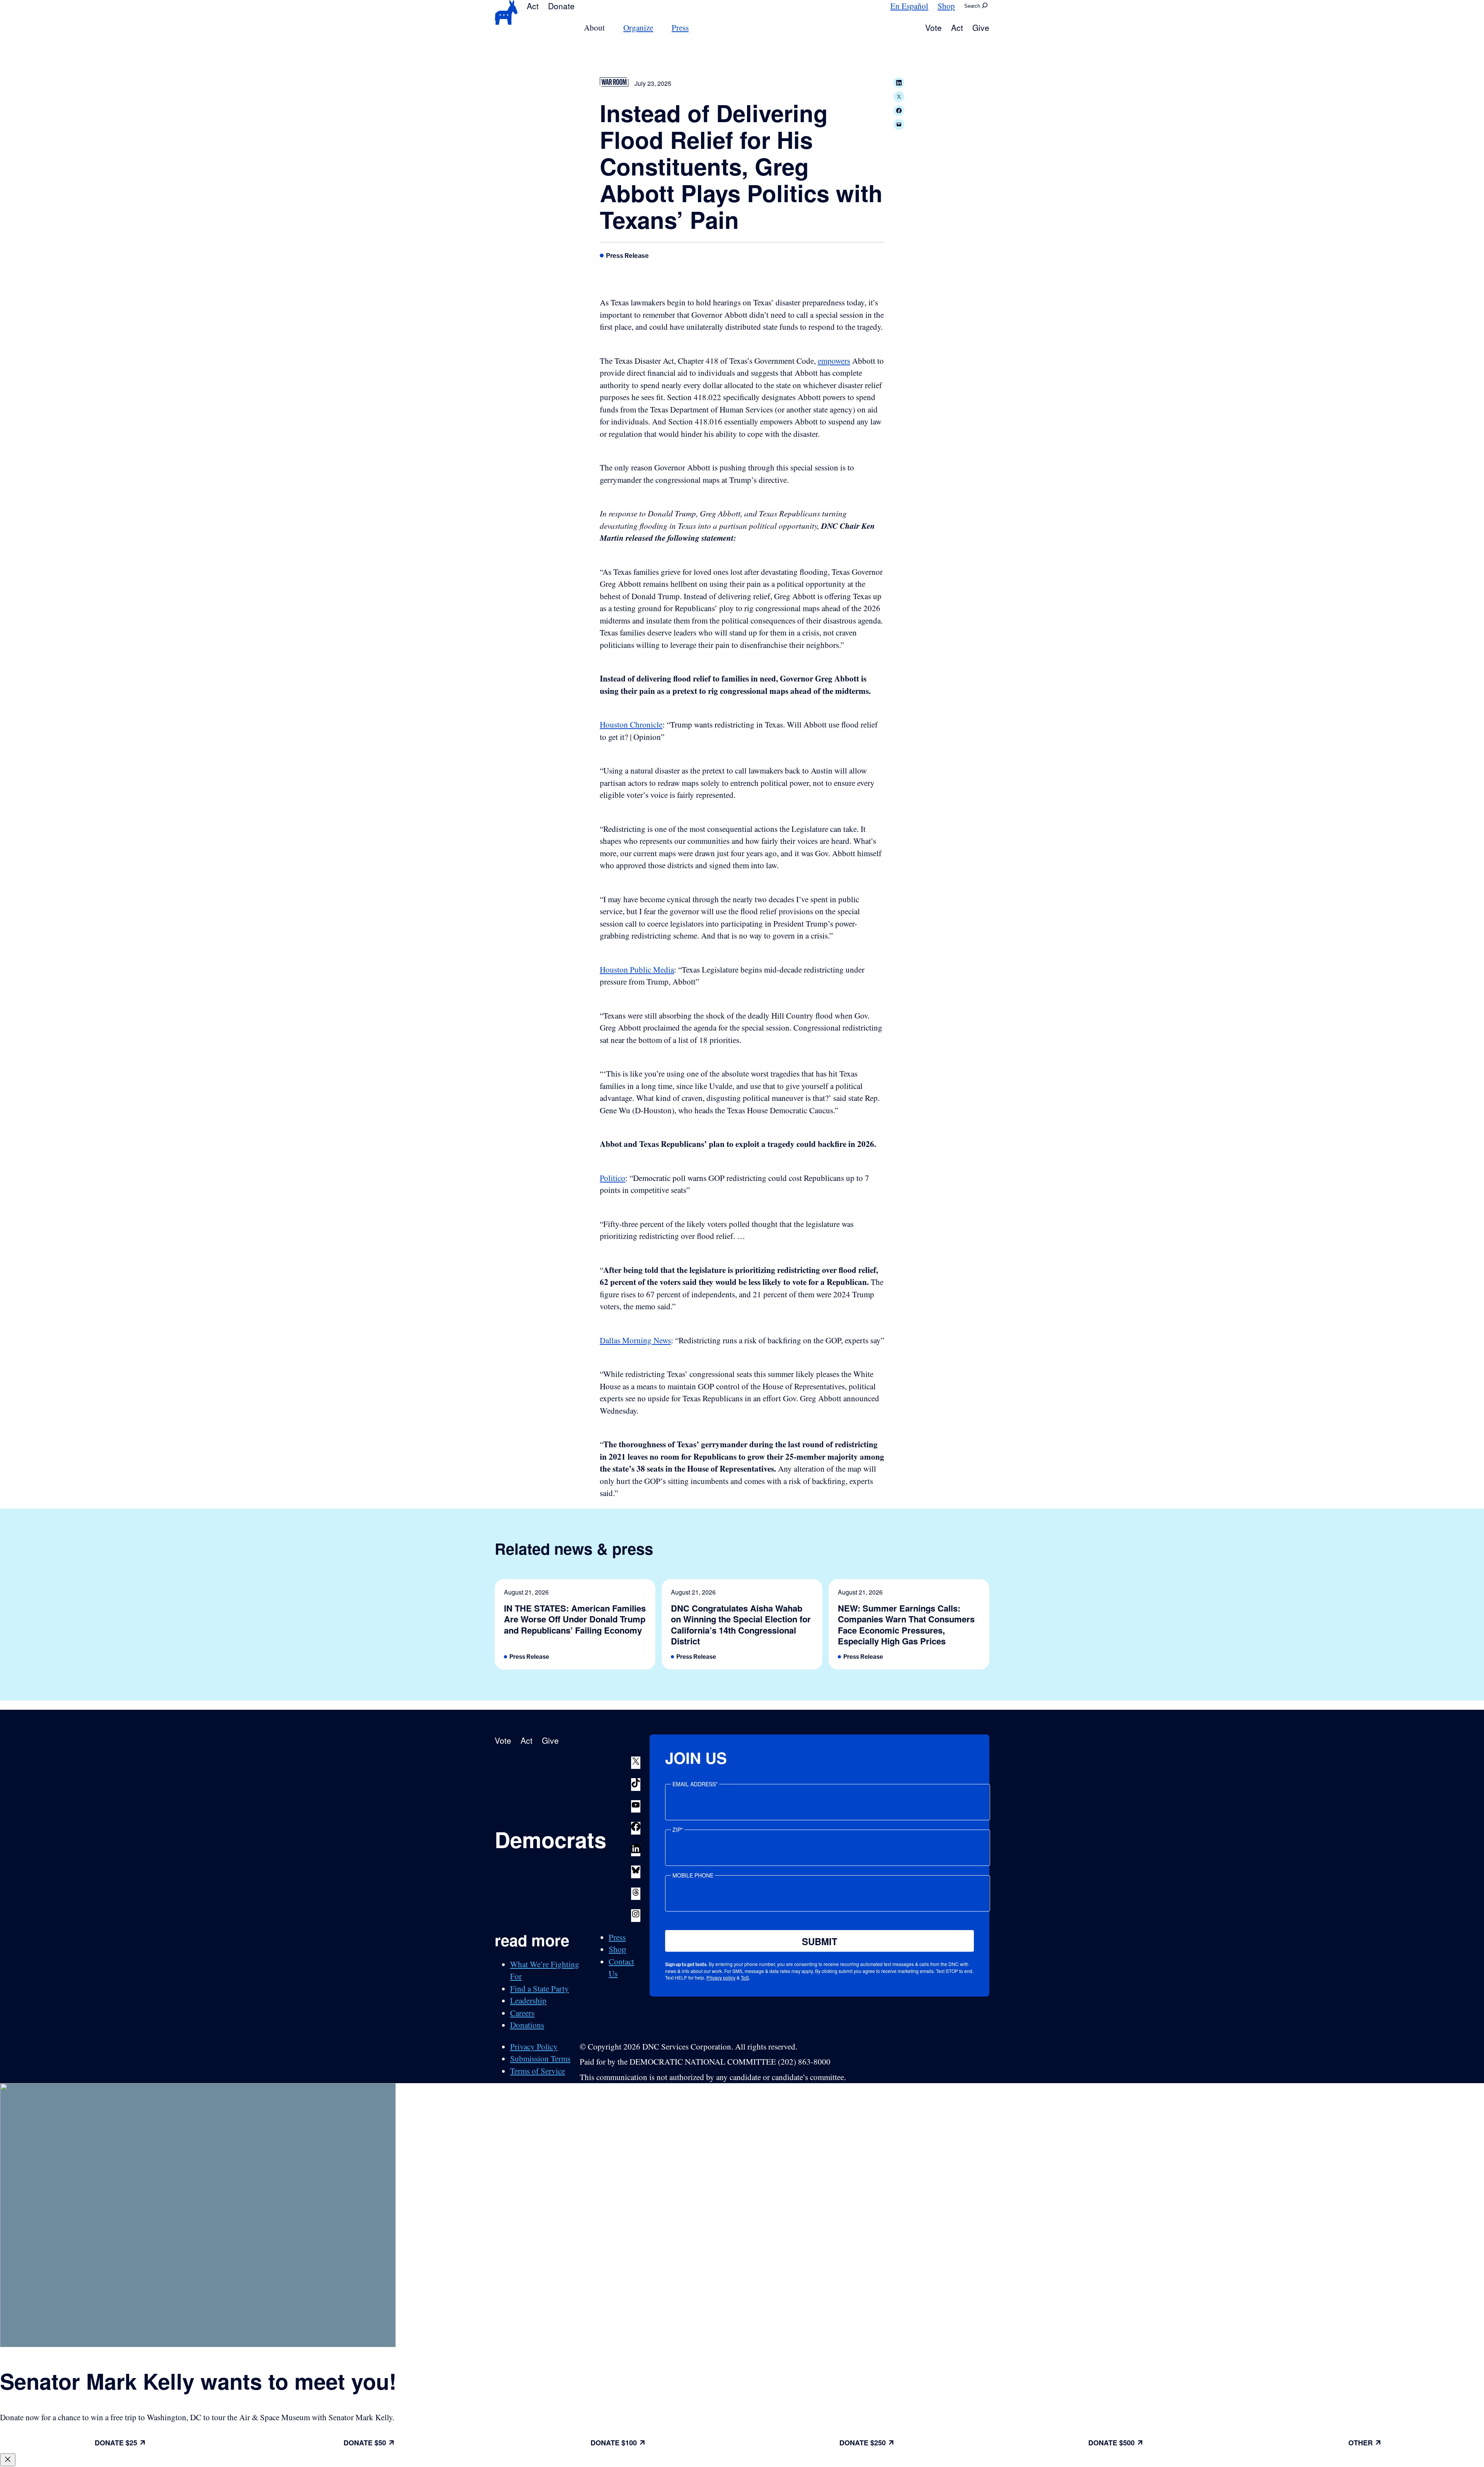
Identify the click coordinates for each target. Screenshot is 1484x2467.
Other (1361, 2443)
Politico (613, 1178)
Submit (820, 1941)
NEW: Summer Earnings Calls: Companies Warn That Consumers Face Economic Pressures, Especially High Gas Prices (906, 1625)
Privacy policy (721, 1977)
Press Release (627, 256)
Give (981, 27)
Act (533, 6)
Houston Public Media (637, 969)
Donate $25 (116, 2443)
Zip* (678, 1830)
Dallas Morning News (635, 1340)
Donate (561, 6)
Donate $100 (614, 2443)
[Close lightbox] (8, 2460)
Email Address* (695, 1784)
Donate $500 (1111, 2443)
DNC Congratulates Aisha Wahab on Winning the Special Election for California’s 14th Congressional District (741, 1625)
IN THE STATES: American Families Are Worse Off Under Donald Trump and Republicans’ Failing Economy (575, 1619)
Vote (933, 27)
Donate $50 (365, 2443)
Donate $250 (863, 2443)
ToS (745, 1977)
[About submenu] (609, 28)
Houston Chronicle (631, 724)
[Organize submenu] (658, 28)
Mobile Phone (693, 1875)
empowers (834, 361)
